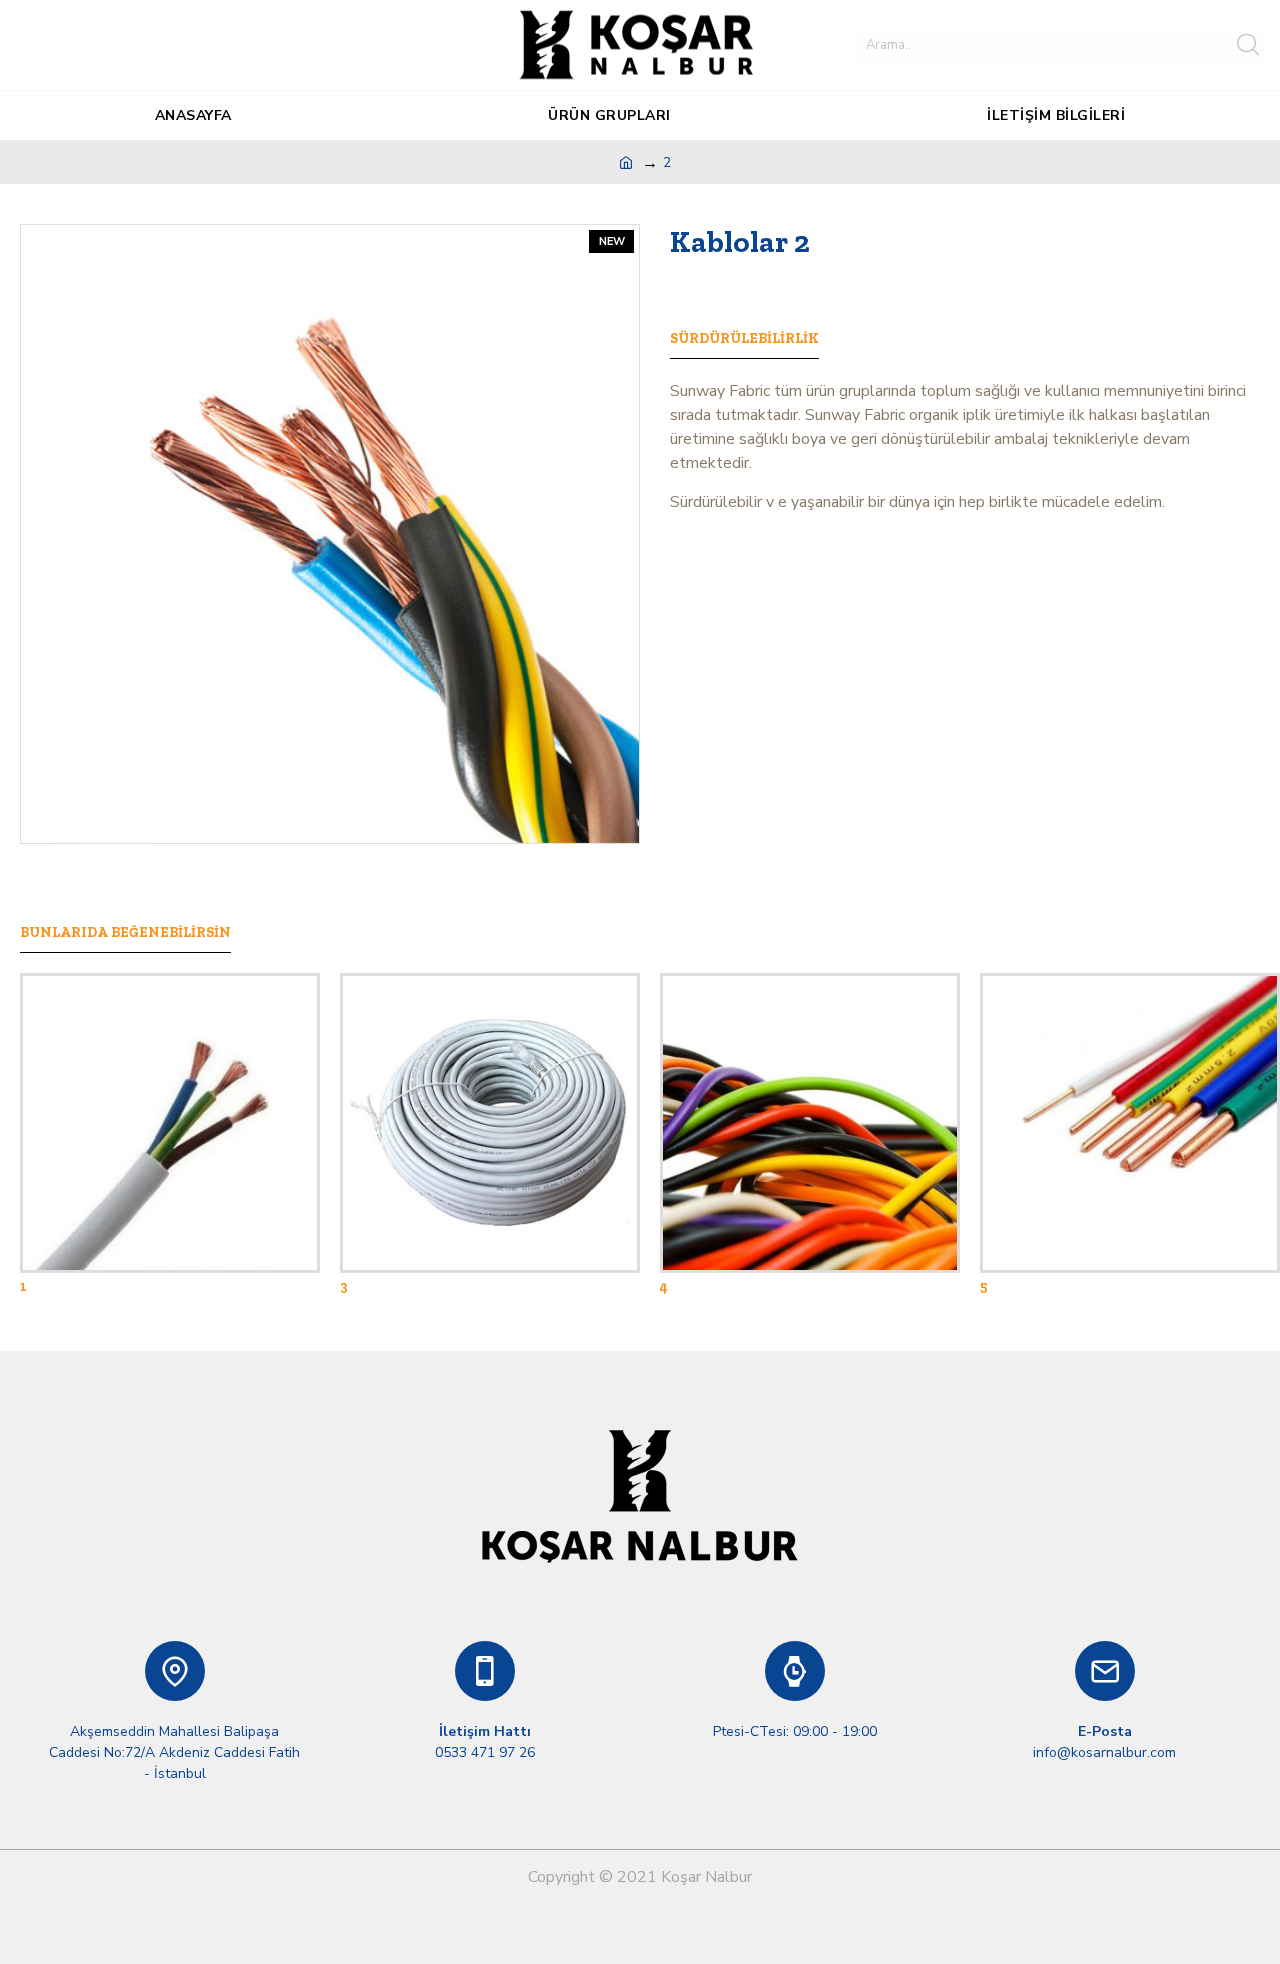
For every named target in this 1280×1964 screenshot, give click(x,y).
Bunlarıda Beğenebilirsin (125, 932)
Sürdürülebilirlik (744, 338)
